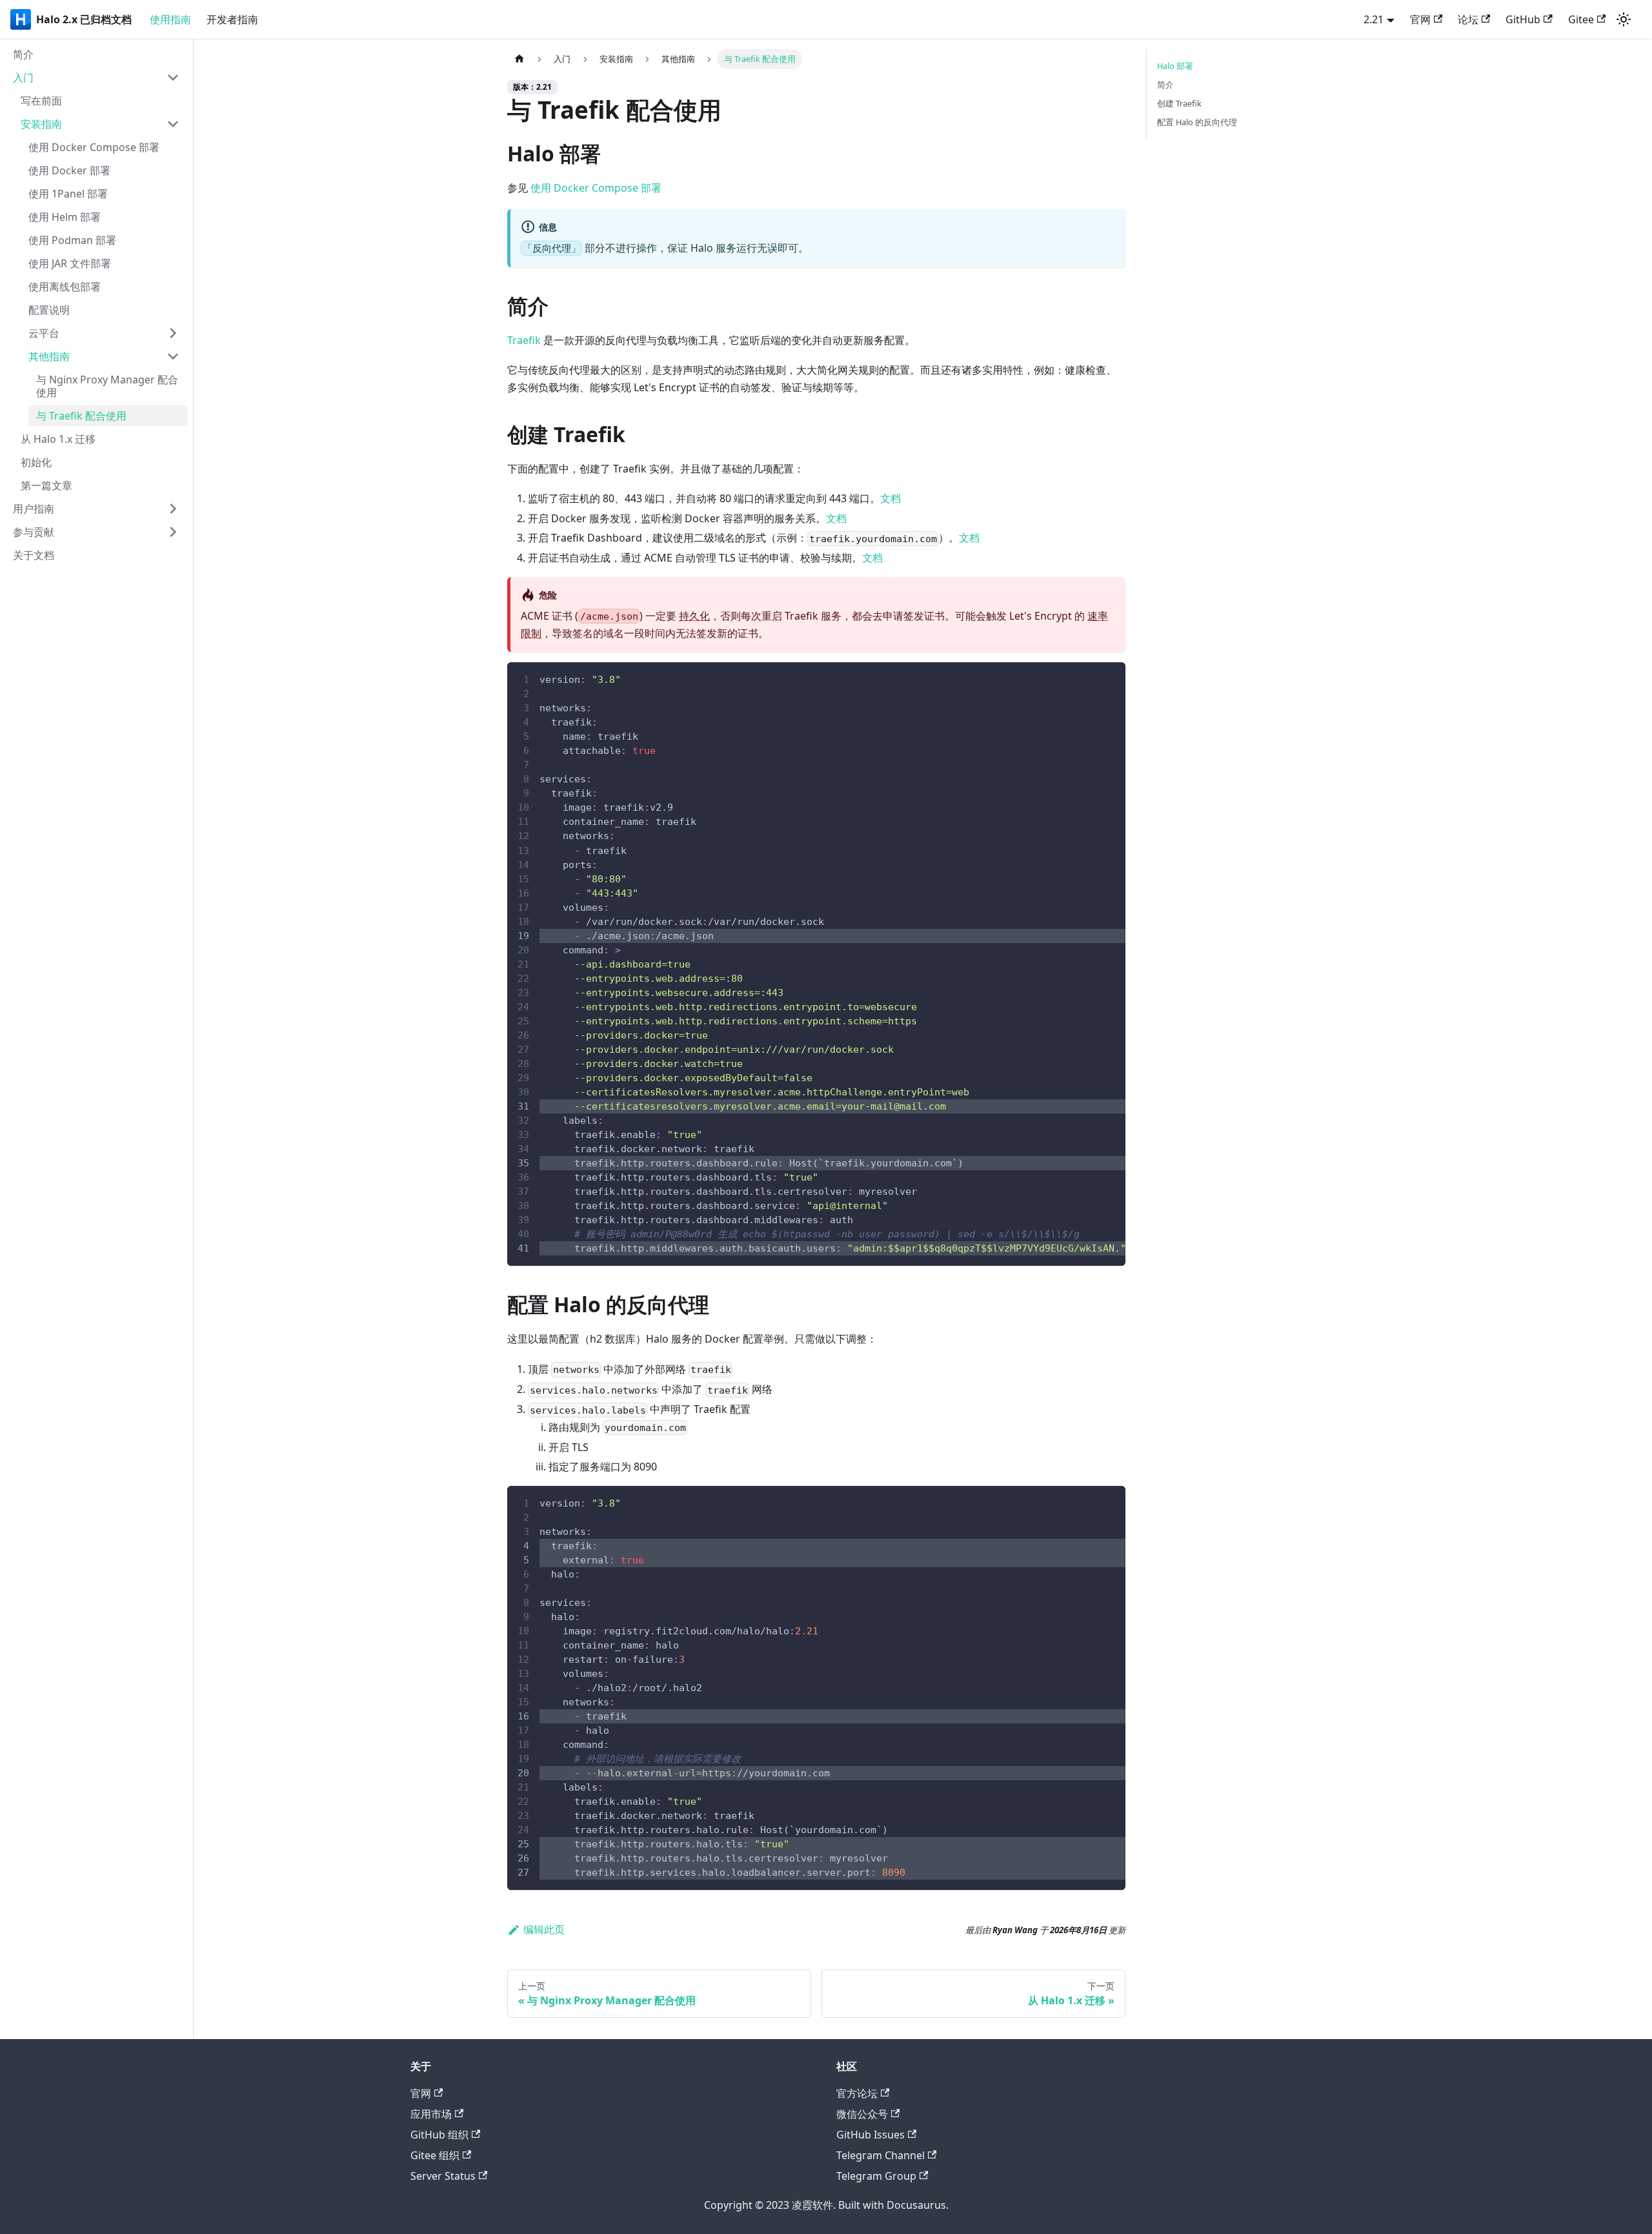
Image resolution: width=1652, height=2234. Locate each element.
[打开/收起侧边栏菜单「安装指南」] (173, 124)
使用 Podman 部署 (72, 240)
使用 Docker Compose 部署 (94, 147)
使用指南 (170, 19)
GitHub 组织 (439, 2135)
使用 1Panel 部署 (68, 194)
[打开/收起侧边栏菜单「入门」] (173, 77)
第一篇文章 (46, 485)
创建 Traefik (1179, 103)
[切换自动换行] (1086, 678)
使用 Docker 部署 (69, 170)
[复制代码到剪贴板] (1110, 678)
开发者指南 (232, 19)
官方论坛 (857, 2093)
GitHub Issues (871, 2135)
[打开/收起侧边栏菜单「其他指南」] (173, 356)
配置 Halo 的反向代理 (1197, 122)
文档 (891, 498)
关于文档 (34, 555)
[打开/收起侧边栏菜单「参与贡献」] (173, 532)
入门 (23, 77)
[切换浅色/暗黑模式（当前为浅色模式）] (1624, 19)
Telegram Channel (881, 2155)
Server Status (443, 2176)
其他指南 (49, 356)
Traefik (524, 340)
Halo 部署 (1175, 66)
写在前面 (41, 101)
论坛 (1468, 19)
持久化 (694, 616)
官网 (1420, 19)
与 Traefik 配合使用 (81, 416)
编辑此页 (544, 1929)
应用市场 (431, 2114)
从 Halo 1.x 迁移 (58, 439)
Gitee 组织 (435, 2155)
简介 (23, 54)
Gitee (1581, 19)
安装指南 (41, 124)
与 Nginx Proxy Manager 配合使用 (107, 386)
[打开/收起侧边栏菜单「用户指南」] (173, 509)
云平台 (44, 333)
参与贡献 (34, 532)
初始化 (36, 462)
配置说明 (49, 310)
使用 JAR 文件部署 (70, 263)
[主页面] (519, 59)
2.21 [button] (1374, 19)
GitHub (1523, 19)
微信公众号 (862, 2114)
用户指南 (34, 509)
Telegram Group (876, 2176)
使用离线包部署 (65, 287)
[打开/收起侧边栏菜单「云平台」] (173, 333)
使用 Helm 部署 (65, 217)
